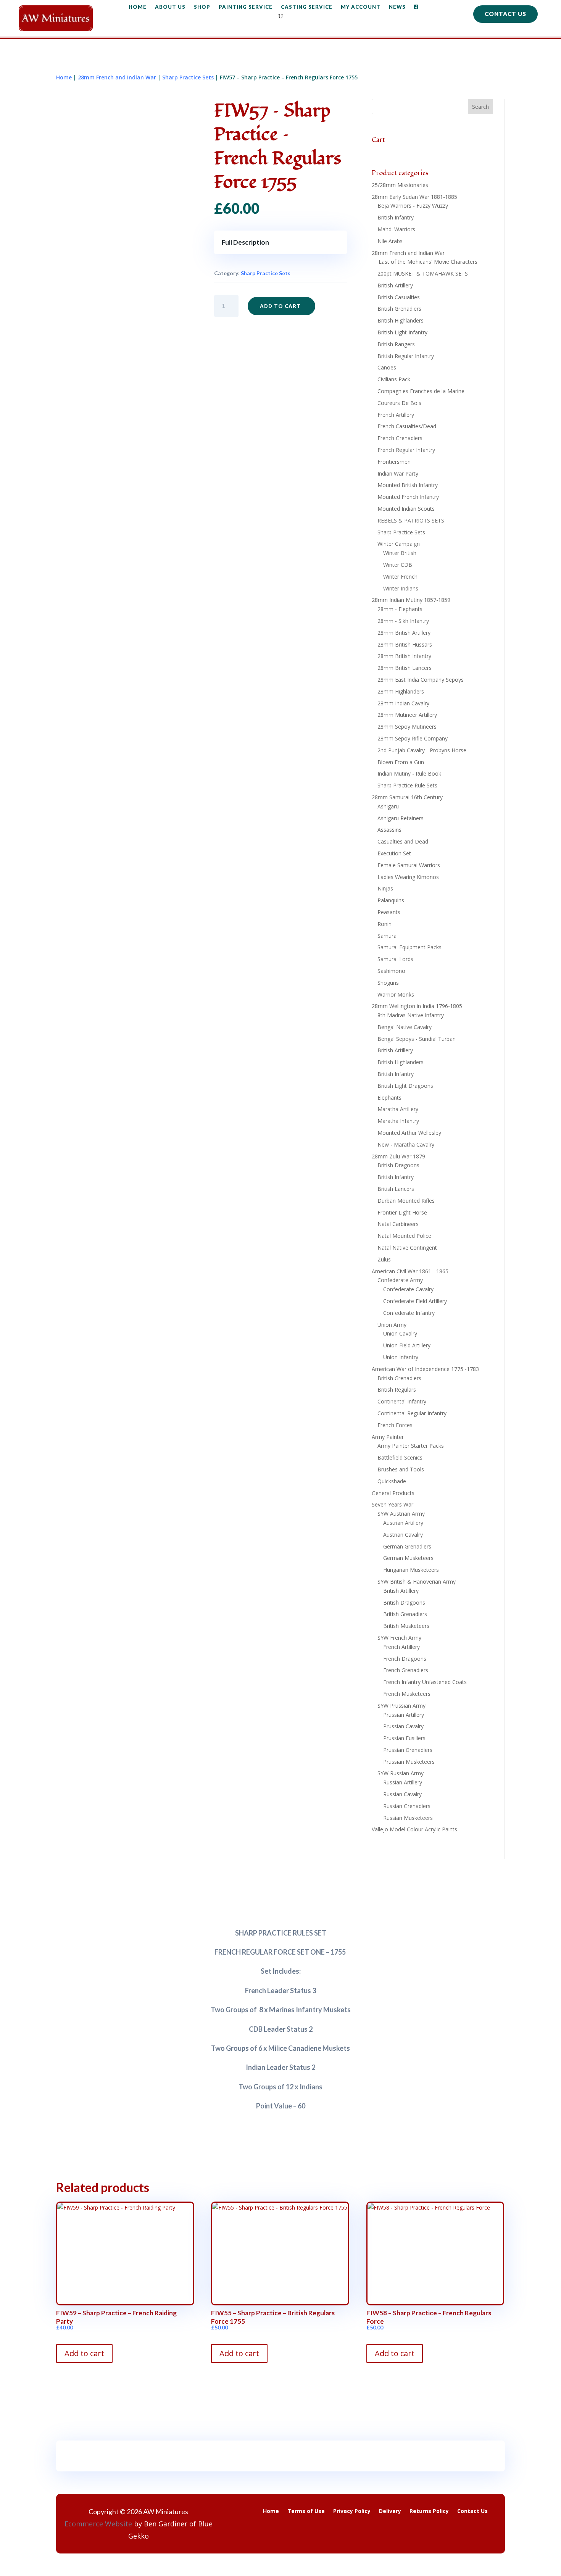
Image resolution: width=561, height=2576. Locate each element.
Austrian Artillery (403, 1523)
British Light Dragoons (405, 1086)
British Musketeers (406, 1626)
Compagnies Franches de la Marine (421, 391)
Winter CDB (398, 565)
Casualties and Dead (403, 841)
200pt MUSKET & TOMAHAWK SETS (423, 273)
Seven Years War (393, 1504)
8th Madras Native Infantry (411, 1015)
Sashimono (391, 971)
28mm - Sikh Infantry (403, 621)
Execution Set (394, 853)
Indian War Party (398, 473)
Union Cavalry (400, 1333)
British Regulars (397, 1390)
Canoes (387, 367)
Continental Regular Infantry (412, 1413)
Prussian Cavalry (403, 1726)
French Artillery (396, 415)
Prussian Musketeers (409, 1762)
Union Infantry (401, 1357)
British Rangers (396, 344)
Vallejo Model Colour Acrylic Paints (414, 1829)
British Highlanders (401, 320)
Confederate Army (400, 1280)
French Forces (395, 1425)
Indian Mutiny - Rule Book (409, 773)
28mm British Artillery (404, 633)
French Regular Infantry (406, 450)
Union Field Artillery (407, 1345)
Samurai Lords (395, 959)
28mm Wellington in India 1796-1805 (417, 1006)
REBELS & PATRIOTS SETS (411, 520)
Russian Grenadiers (407, 1806)
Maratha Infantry (398, 1121)
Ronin (384, 924)
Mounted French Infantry (408, 497)
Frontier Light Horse (402, 1212)
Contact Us (505, 14)
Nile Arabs (390, 241)
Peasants (389, 912)
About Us (170, 7)
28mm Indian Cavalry (403, 703)
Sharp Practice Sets (188, 77)
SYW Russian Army (401, 1773)
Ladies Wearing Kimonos (408, 877)
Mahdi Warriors (396, 229)
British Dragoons (398, 1165)
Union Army (392, 1325)
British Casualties (399, 297)
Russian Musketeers (408, 1818)
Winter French (400, 577)
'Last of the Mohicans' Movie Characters (427, 262)
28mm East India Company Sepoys (421, 680)
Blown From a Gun (401, 762)
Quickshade (392, 1481)
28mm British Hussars (405, 644)
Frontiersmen (394, 462)
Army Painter (388, 1437)
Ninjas (385, 888)
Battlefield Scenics (400, 1457)
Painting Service (246, 7)
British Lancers (396, 1189)
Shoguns (388, 983)
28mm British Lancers (405, 668)
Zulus (384, 1259)
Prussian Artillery (404, 1715)
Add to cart (280, 306)
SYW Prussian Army (401, 1706)
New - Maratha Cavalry (406, 1144)
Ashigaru (388, 806)
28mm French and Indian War (117, 77)
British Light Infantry (402, 332)
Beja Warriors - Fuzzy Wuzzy (413, 206)
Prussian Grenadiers (408, 1750)
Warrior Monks (396, 994)
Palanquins (391, 900)
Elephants (389, 1098)
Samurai (388, 936)
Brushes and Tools (401, 1469)
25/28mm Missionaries (400, 185)
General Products (393, 1493)
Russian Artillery (403, 1782)
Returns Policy (429, 2511)
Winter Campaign (399, 544)
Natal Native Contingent (407, 1248)
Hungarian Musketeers (411, 1570)
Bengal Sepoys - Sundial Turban (417, 1039)
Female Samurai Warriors (409, 865)
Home (138, 7)
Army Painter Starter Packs (411, 1446)
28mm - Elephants (400, 609)
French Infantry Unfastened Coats (425, 1682)
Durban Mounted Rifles (406, 1201)
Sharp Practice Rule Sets (407, 785)
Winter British (400, 553)
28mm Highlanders (401, 691)
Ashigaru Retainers (401, 818)
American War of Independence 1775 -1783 (425, 1369)
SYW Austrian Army (401, 1514)
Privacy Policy (352, 2511)
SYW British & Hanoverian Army (417, 1582)
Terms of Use (306, 2511)
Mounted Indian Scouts (406, 509)
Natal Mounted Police (404, 1236)
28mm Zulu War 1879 (398, 1156)
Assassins (389, 830)
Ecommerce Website (98, 2524)
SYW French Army (399, 1638)
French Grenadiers (400, 438)
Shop (202, 7)
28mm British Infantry (404, 656)
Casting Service (307, 7)
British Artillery (395, 285)
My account (361, 7)
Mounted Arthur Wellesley (409, 1133)
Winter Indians (401, 588)
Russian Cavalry (402, 1794)
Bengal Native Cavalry (405, 1027)
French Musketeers (407, 1694)
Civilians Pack (394, 379)
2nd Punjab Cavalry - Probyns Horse (422, 750)
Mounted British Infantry (408, 485)
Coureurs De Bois (399, 403)
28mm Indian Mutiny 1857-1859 (411, 600)
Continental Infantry (402, 1401)
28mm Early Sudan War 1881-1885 (414, 197)
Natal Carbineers (398, 1224)
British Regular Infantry (406, 356)
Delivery (390, 2511)
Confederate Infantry (409, 1313)
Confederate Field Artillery (415, 1301)
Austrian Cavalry (403, 1535)
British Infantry (396, 217)
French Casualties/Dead (407, 426)
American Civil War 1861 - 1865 (410, 1271)
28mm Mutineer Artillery (407, 715)
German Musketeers (408, 1558)
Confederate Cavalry (408, 1289)
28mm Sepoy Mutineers (407, 727)
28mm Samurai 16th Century (407, 797)
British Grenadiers (399, 309)
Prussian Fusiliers (404, 1738)
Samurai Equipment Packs (409, 947)
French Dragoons (405, 1659)
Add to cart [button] (84, 2353)
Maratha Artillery (398, 1109)
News (397, 7)
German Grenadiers (407, 1546)
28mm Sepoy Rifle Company (413, 738)
